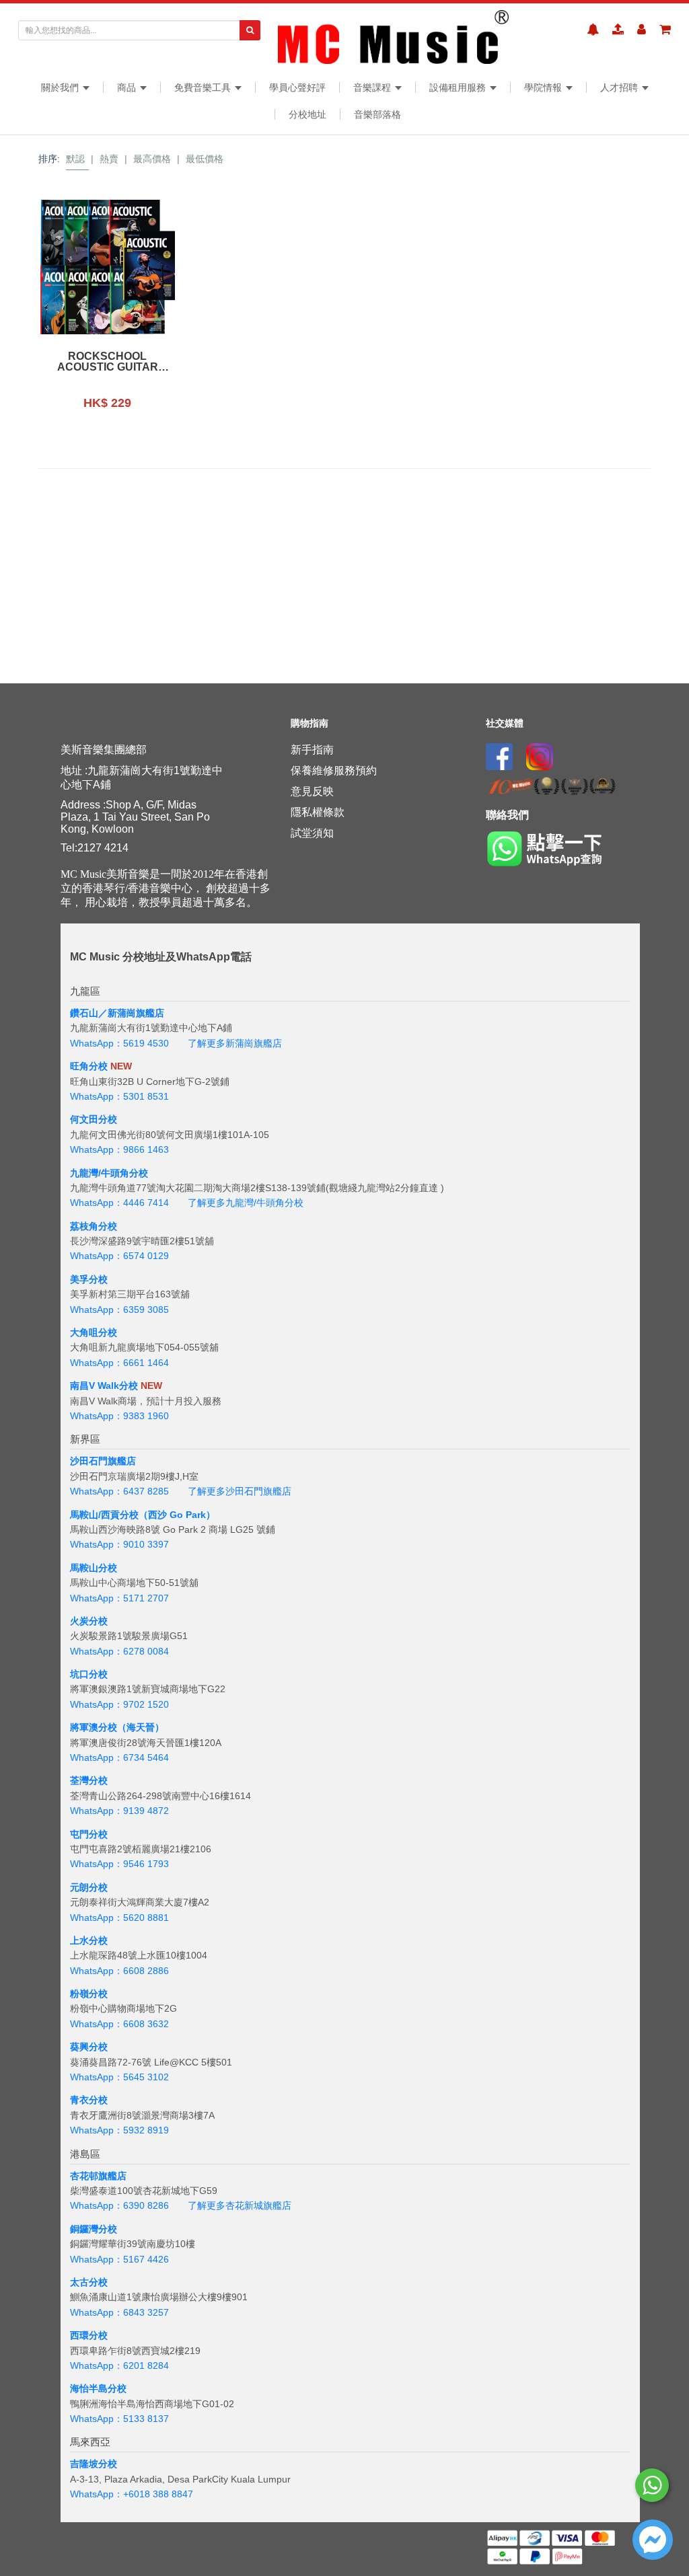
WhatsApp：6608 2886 (119, 1971)
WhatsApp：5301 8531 (119, 1096)
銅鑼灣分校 (94, 2229)
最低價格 (205, 159)
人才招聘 (620, 87)
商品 (128, 87)
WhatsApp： (97, 2494)
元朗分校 (89, 1887)
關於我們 (61, 87)
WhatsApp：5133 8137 (119, 2419)
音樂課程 (373, 87)
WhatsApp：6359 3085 (119, 1310)
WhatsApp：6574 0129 (119, 1256)
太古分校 (89, 2282)
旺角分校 (89, 1066)
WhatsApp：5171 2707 (119, 1598)
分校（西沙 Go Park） (168, 1515)
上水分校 (89, 1940)
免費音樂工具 (204, 87)
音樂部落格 (377, 114)
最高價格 (152, 159)
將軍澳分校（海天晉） (117, 1727)
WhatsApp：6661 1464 (119, 1363)
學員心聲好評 (297, 87)
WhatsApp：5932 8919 (119, 2130)
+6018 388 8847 (158, 2494)
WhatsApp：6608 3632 (119, 2024)
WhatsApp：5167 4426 (119, 2259)
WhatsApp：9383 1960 (119, 1416)
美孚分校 (89, 1279)
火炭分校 (89, 1621)
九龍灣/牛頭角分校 (109, 1173)
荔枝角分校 (94, 1226)
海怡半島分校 (98, 2388)
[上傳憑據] (618, 30)
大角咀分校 (94, 1332)
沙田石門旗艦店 (103, 1461)
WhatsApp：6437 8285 (119, 1491)
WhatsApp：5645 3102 (119, 2077)
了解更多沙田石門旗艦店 (240, 1491)
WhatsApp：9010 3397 (119, 1544)
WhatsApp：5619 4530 (119, 1043)
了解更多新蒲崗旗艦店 (235, 1043)
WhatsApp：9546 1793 (119, 1864)
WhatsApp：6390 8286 (119, 2205)
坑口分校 (89, 1674)
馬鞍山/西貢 (95, 1515)
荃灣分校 (89, 1780)
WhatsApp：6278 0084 (119, 1651)
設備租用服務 (459, 87)
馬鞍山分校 (94, 1568)
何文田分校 (94, 1119)
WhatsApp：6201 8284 (119, 2365)
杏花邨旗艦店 (98, 2176)
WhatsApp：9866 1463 (119, 1149)
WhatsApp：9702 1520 (119, 1704)
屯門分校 (89, 1834)
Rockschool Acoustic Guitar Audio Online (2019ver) (107, 362)
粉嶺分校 (89, 1994)
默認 (75, 159)
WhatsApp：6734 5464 (119, 1757)
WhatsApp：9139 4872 (119, 1811)
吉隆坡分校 (94, 2464)
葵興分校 (89, 2047)
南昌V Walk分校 (104, 1386)
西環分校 (89, 2335)
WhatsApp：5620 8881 (119, 1918)
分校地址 (307, 114)
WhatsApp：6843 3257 (119, 2312)
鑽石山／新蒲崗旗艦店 (117, 1013)
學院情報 (544, 87)
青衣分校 (89, 2100)
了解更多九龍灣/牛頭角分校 (246, 1203)
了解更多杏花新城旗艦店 (240, 2205)
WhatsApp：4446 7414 (119, 1203)
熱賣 (109, 159)
